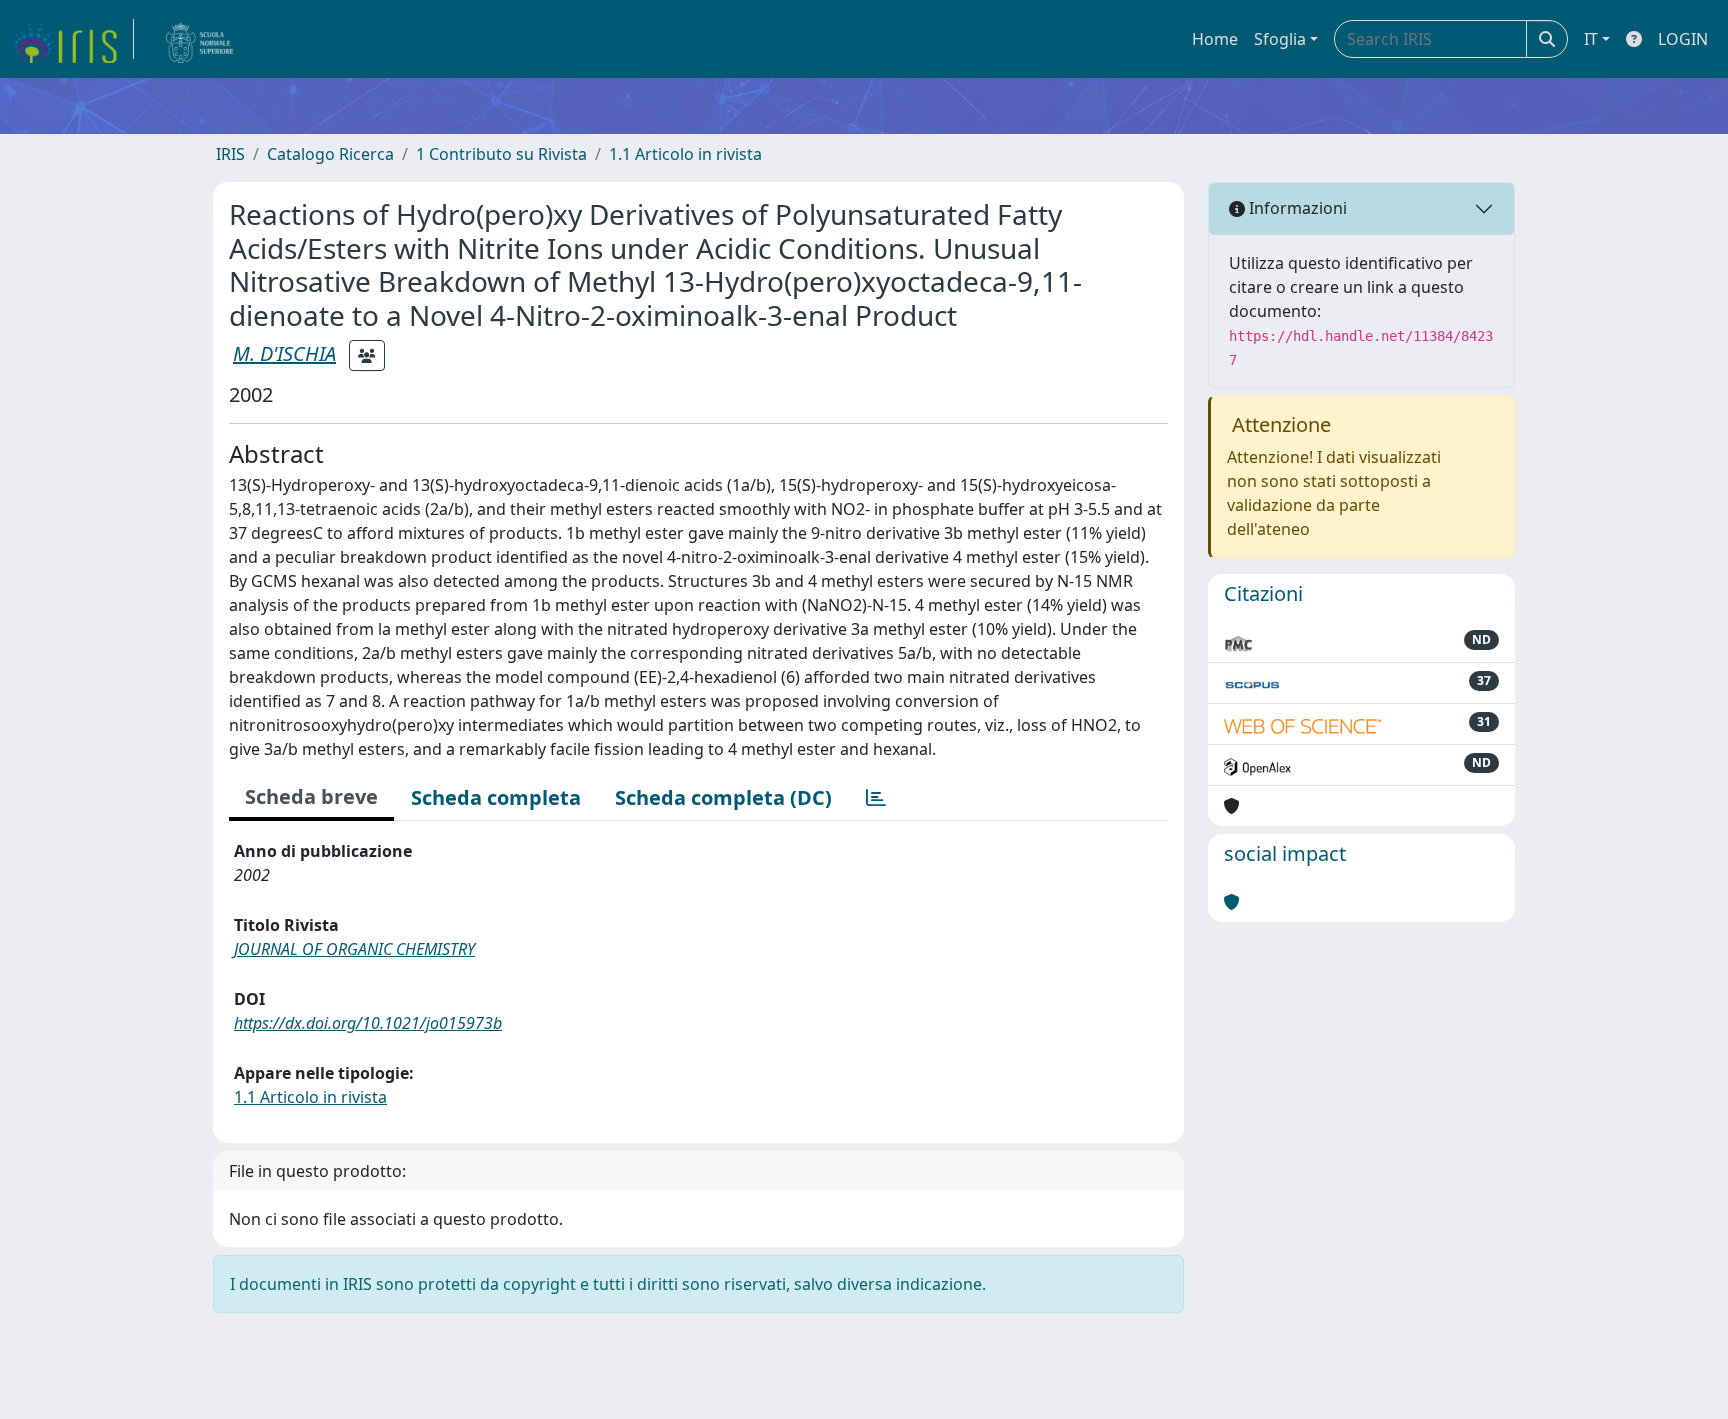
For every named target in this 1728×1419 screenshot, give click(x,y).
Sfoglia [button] (1280, 39)
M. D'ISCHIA (284, 353)
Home (1215, 39)
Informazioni (1296, 208)
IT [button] (1591, 39)
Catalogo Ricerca (330, 154)
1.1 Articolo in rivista (685, 154)
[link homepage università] (200, 39)
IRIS (230, 154)
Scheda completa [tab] (496, 797)
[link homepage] (73, 39)
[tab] (876, 798)
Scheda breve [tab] (311, 796)
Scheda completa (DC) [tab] (723, 797)
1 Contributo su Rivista (501, 154)
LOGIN (1683, 39)
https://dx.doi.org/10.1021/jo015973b (368, 1023)
